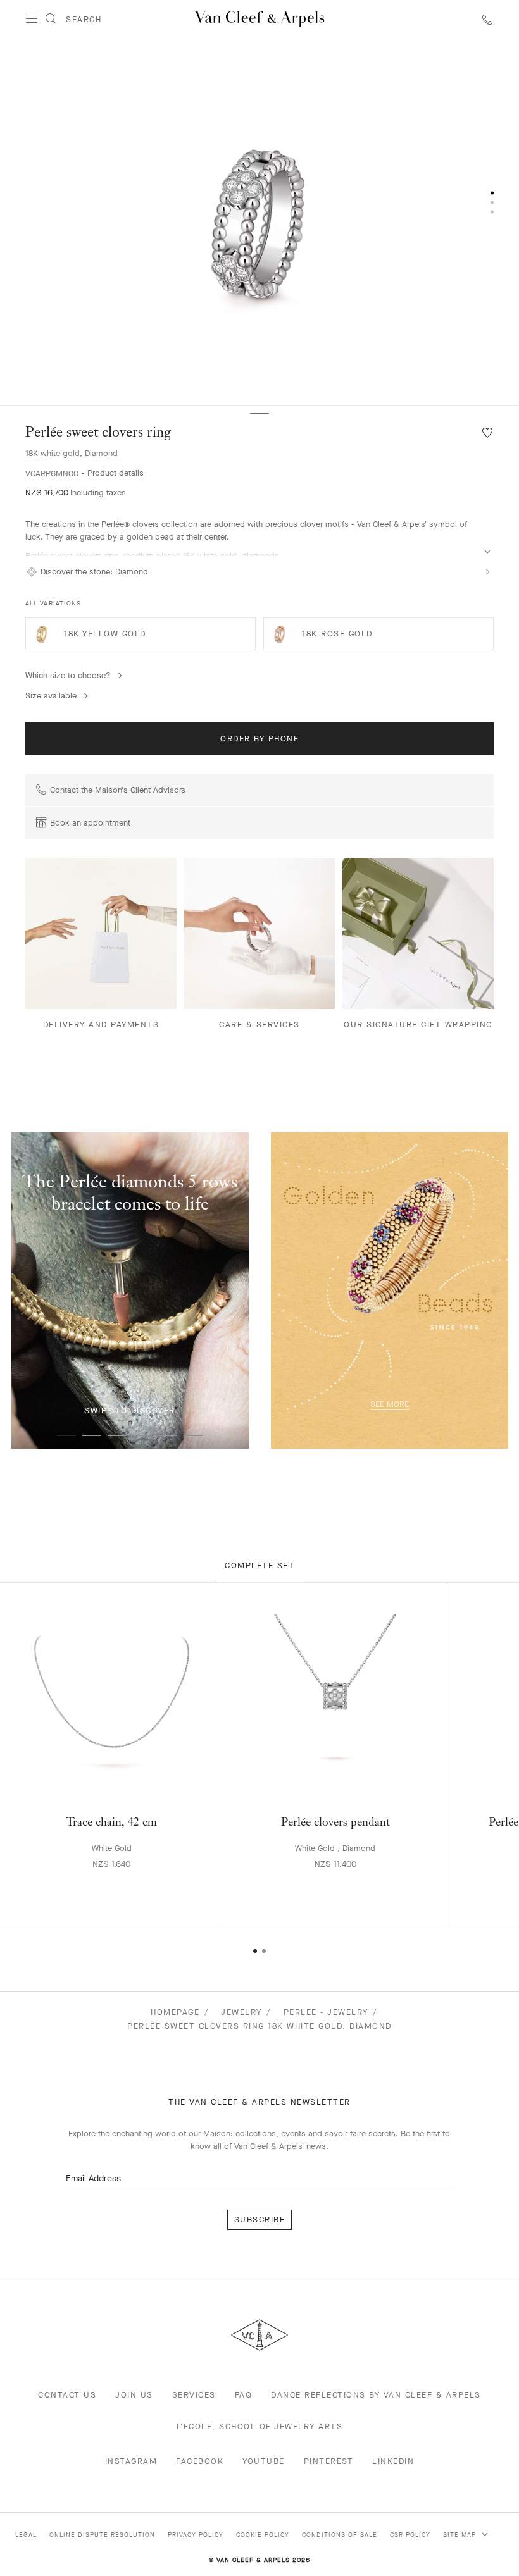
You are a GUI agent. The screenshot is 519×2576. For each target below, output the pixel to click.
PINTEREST (329, 2461)
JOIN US (134, 2395)
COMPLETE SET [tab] (259, 1565)
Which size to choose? (68, 675)
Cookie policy (263, 2535)
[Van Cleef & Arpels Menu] (32, 19)
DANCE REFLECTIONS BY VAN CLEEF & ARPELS (376, 2395)
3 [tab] (117, 1435)
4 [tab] (142, 1435)
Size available (51, 696)
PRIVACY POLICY (196, 2535)
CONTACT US (67, 2395)
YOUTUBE (264, 2461)
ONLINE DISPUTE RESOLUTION (102, 2535)
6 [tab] (193, 1435)
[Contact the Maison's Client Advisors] (487, 19)
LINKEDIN (393, 2461)
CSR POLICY (410, 2535)
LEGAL (26, 2535)
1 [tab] (66, 1435)
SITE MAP (461, 2535)
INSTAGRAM (131, 2461)
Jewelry (241, 2012)
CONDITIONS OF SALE (340, 2535)
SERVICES (194, 2395)
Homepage (175, 2012)
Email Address (93, 2178)
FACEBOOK (200, 2461)
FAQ (244, 2395)
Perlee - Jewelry (326, 2012)
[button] (259, 221)
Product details (116, 473)
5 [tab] (168, 1435)
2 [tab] (92, 1435)
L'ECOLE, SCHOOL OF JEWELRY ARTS (260, 2426)
